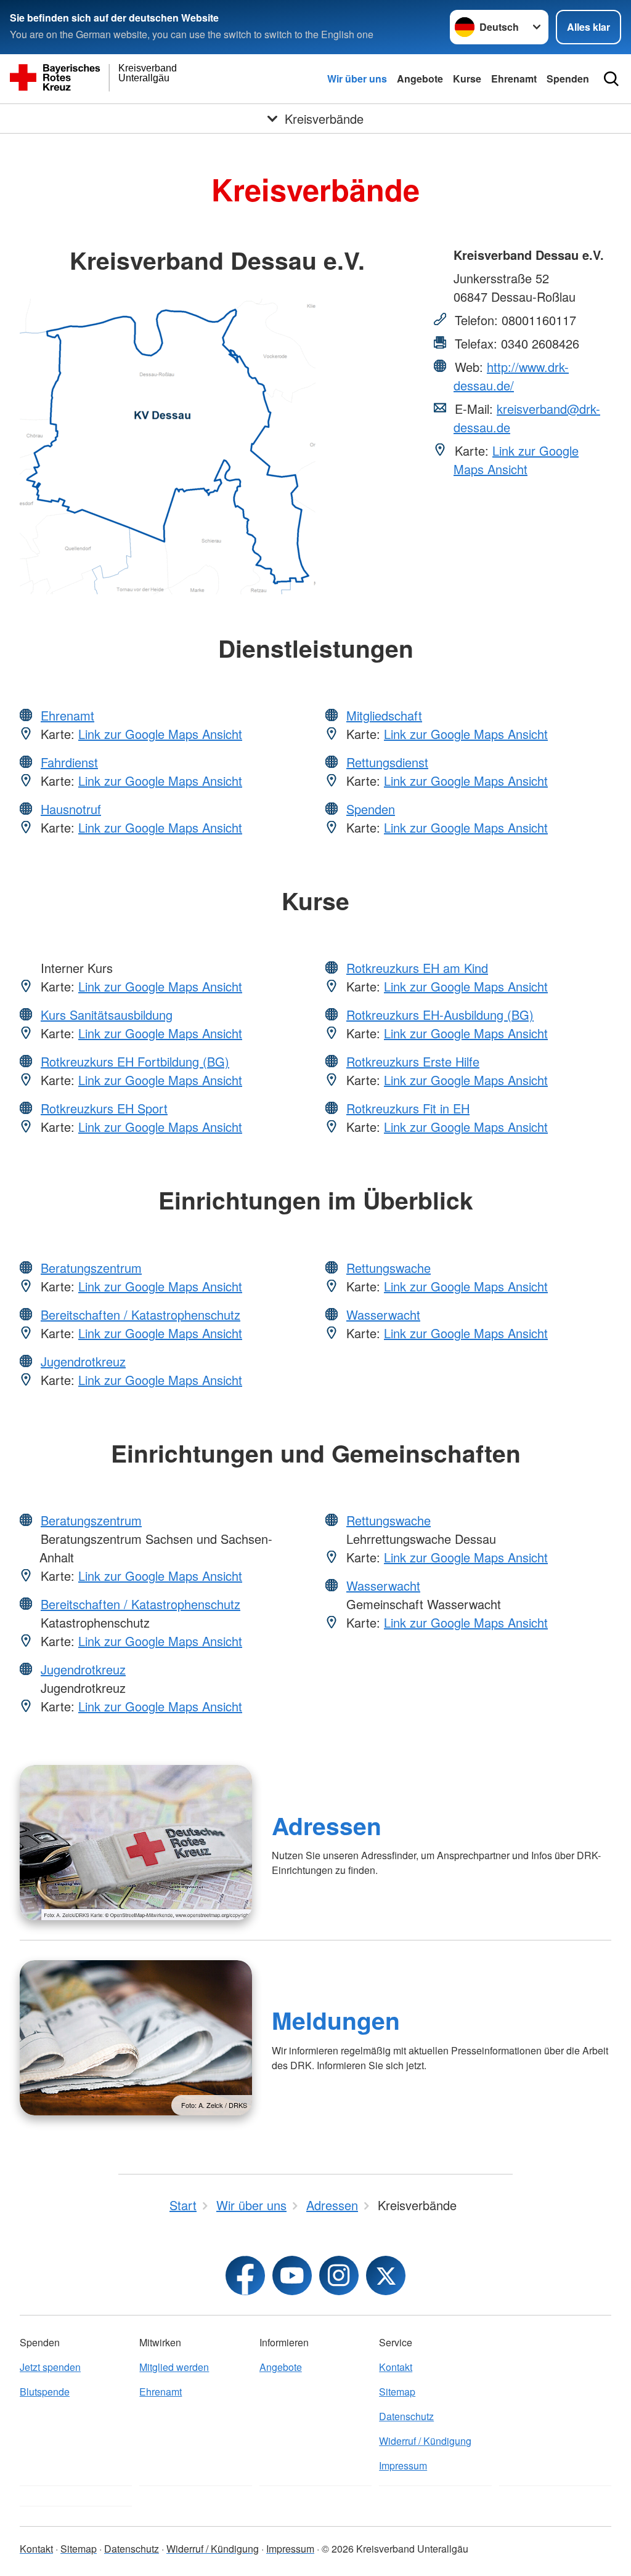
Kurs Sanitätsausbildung (107, 1015)
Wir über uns (357, 79)
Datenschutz (406, 2416)
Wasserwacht (383, 1314)
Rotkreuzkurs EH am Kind (417, 968)
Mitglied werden (174, 2367)
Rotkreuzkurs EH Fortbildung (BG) (135, 1061)
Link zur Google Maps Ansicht (516, 460)
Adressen (327, 1825)
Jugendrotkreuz (83, 1361)
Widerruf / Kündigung (425, 2441)
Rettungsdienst (387, 762)
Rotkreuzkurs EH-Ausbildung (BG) (440, 1015)
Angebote (420, 79)
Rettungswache (389, 1268)
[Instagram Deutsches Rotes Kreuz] (339, 2275)
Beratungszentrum (91, 1268)
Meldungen (336, 2020)
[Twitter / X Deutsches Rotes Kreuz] (386, 2275)
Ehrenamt (514, 79)
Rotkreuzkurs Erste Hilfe (413, 1061)
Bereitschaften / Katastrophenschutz (140, 1314)
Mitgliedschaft (384, 715)
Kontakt (396, 2367)
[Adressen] (136, 1843)
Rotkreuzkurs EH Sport (104, 1108)
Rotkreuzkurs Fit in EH (408, 1108)
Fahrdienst (69, 762)
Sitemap (397, 2392)
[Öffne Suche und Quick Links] (611, 79)
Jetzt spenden (50, 2367)
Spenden (568, 79)
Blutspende (45, 2392)
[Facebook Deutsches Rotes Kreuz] (245, 2275)
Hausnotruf (71, 809)
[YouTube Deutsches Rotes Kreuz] (292, 2275)
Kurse (467, 79)
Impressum (403, 2465)
